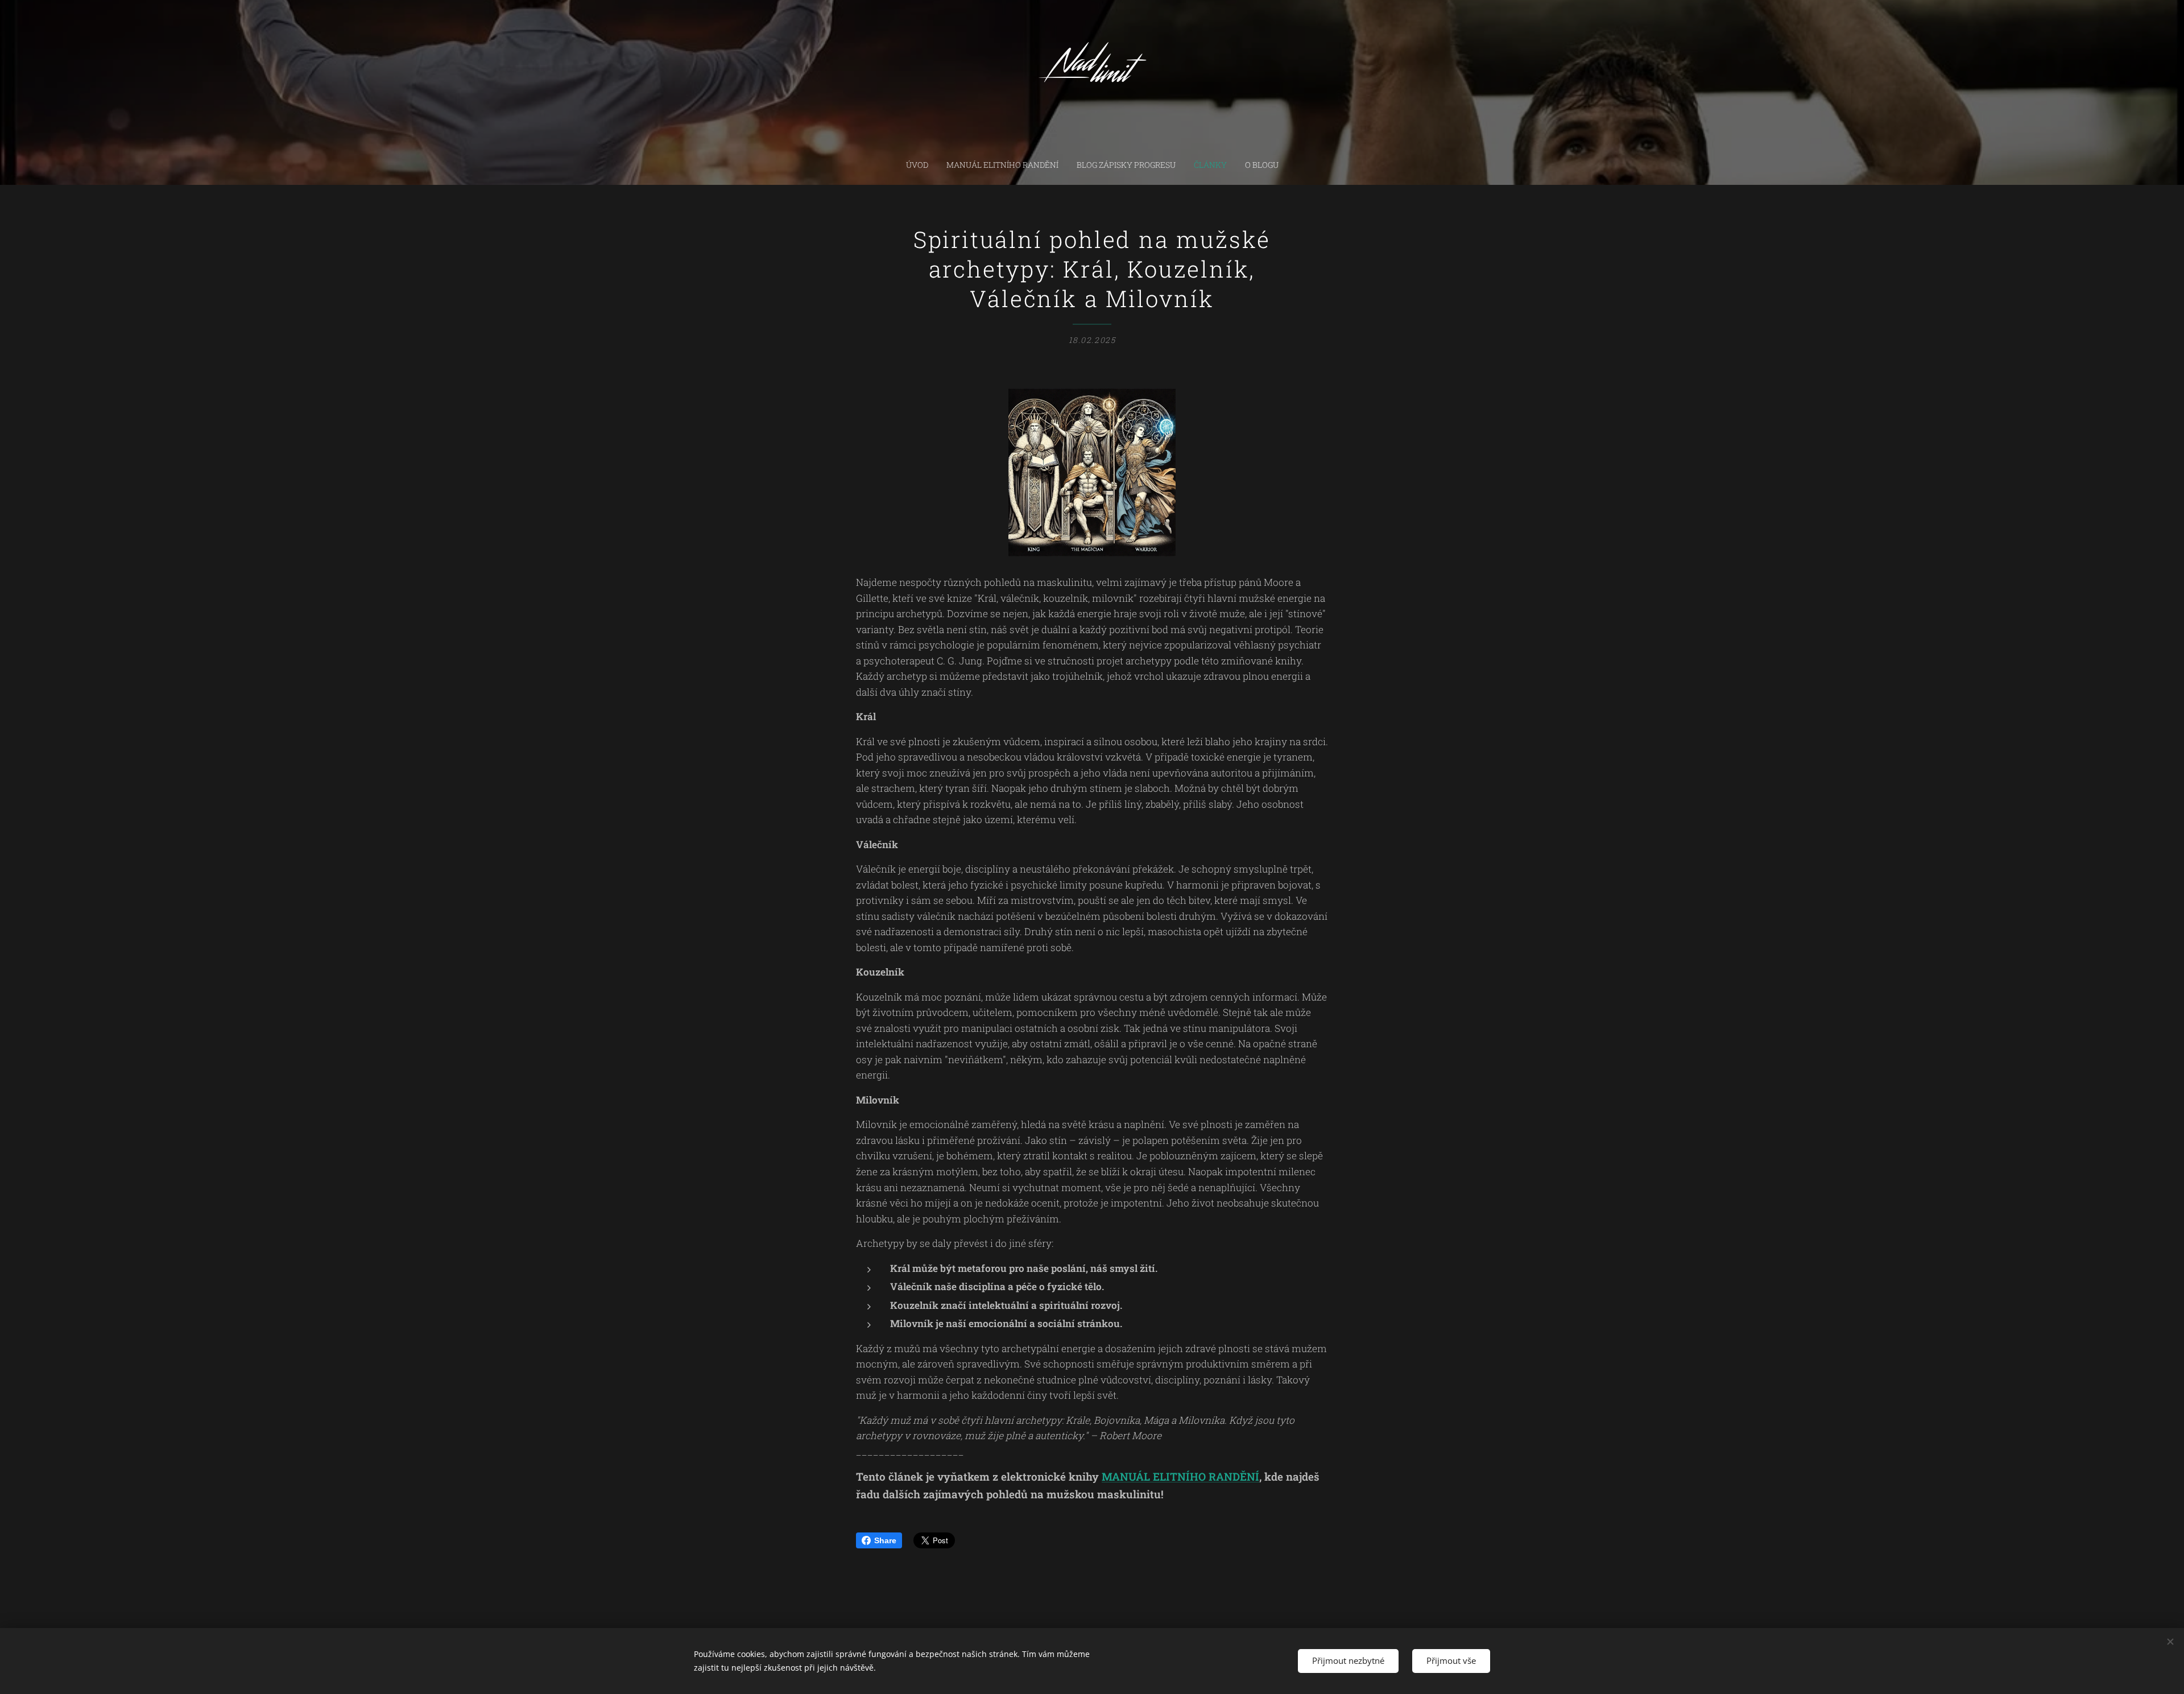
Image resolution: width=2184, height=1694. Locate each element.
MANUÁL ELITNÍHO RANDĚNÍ (1180, 1476)
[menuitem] (922, 165)
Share (885, 1540)
